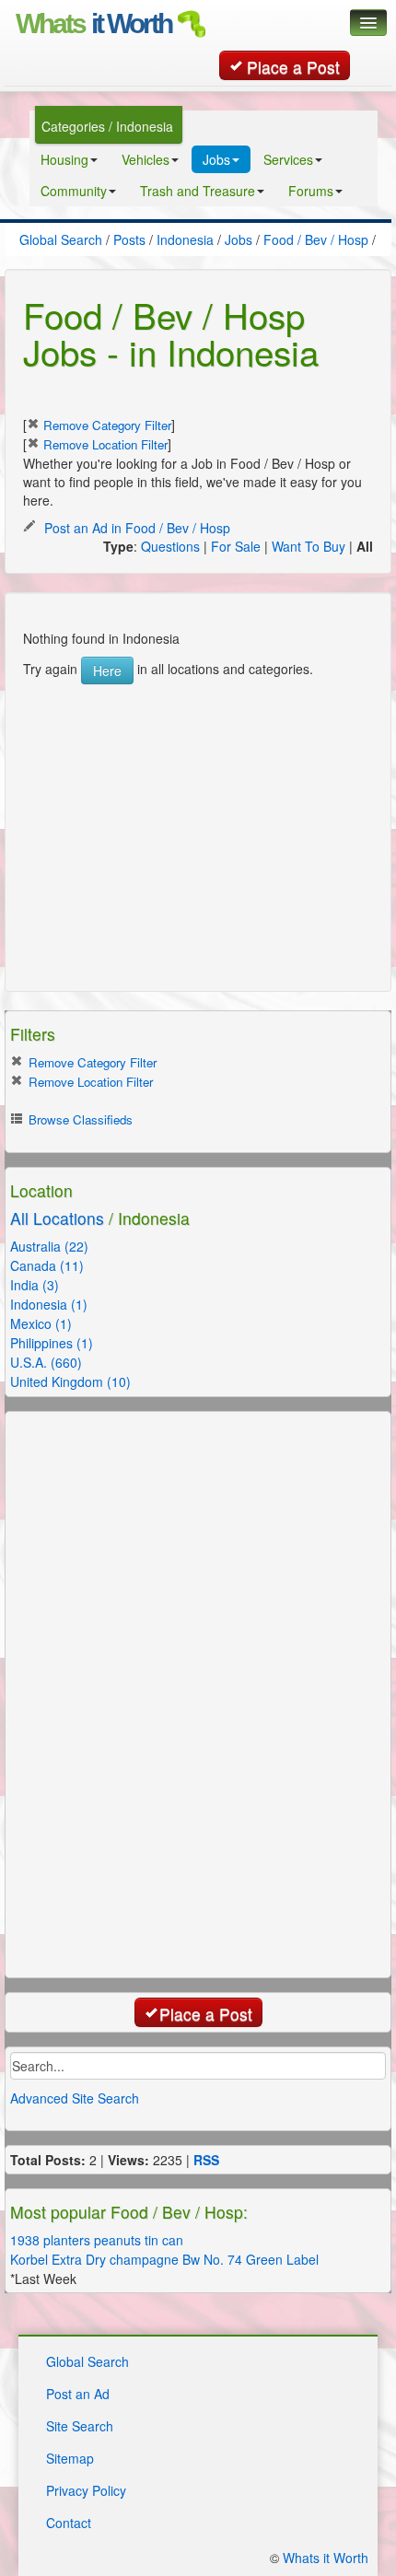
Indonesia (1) (49, 1304)
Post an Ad (78, 2394)
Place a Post (293, 67)
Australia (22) (49, 1246)
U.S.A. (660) (46, 1362)
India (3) (35, 1285)
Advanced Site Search (75, 2098)
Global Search (87, 2361)
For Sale (236, 546)
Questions (170, 546)
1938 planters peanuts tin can (97, 2240)
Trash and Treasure (198, 191)
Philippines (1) (52, 1343)
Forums (311, 191)
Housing (64, 159)
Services (288, 159)
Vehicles (146, 159)
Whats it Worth (326, 2558)
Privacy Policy (86, 2490)
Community (74, 191)
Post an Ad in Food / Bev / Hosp (135, 528)
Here (107, 670)
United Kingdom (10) (70, 1381)
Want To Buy (309, 546)
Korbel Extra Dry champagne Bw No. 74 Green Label (164, 2259)
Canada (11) (47, 1265)
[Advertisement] (161, 799)
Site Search (80, 2426)
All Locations (57, 1218)
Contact (69, 2523)
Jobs (216, 159)
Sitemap (70, 2458)
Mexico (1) (41, 1323)
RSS (206, 2160)
